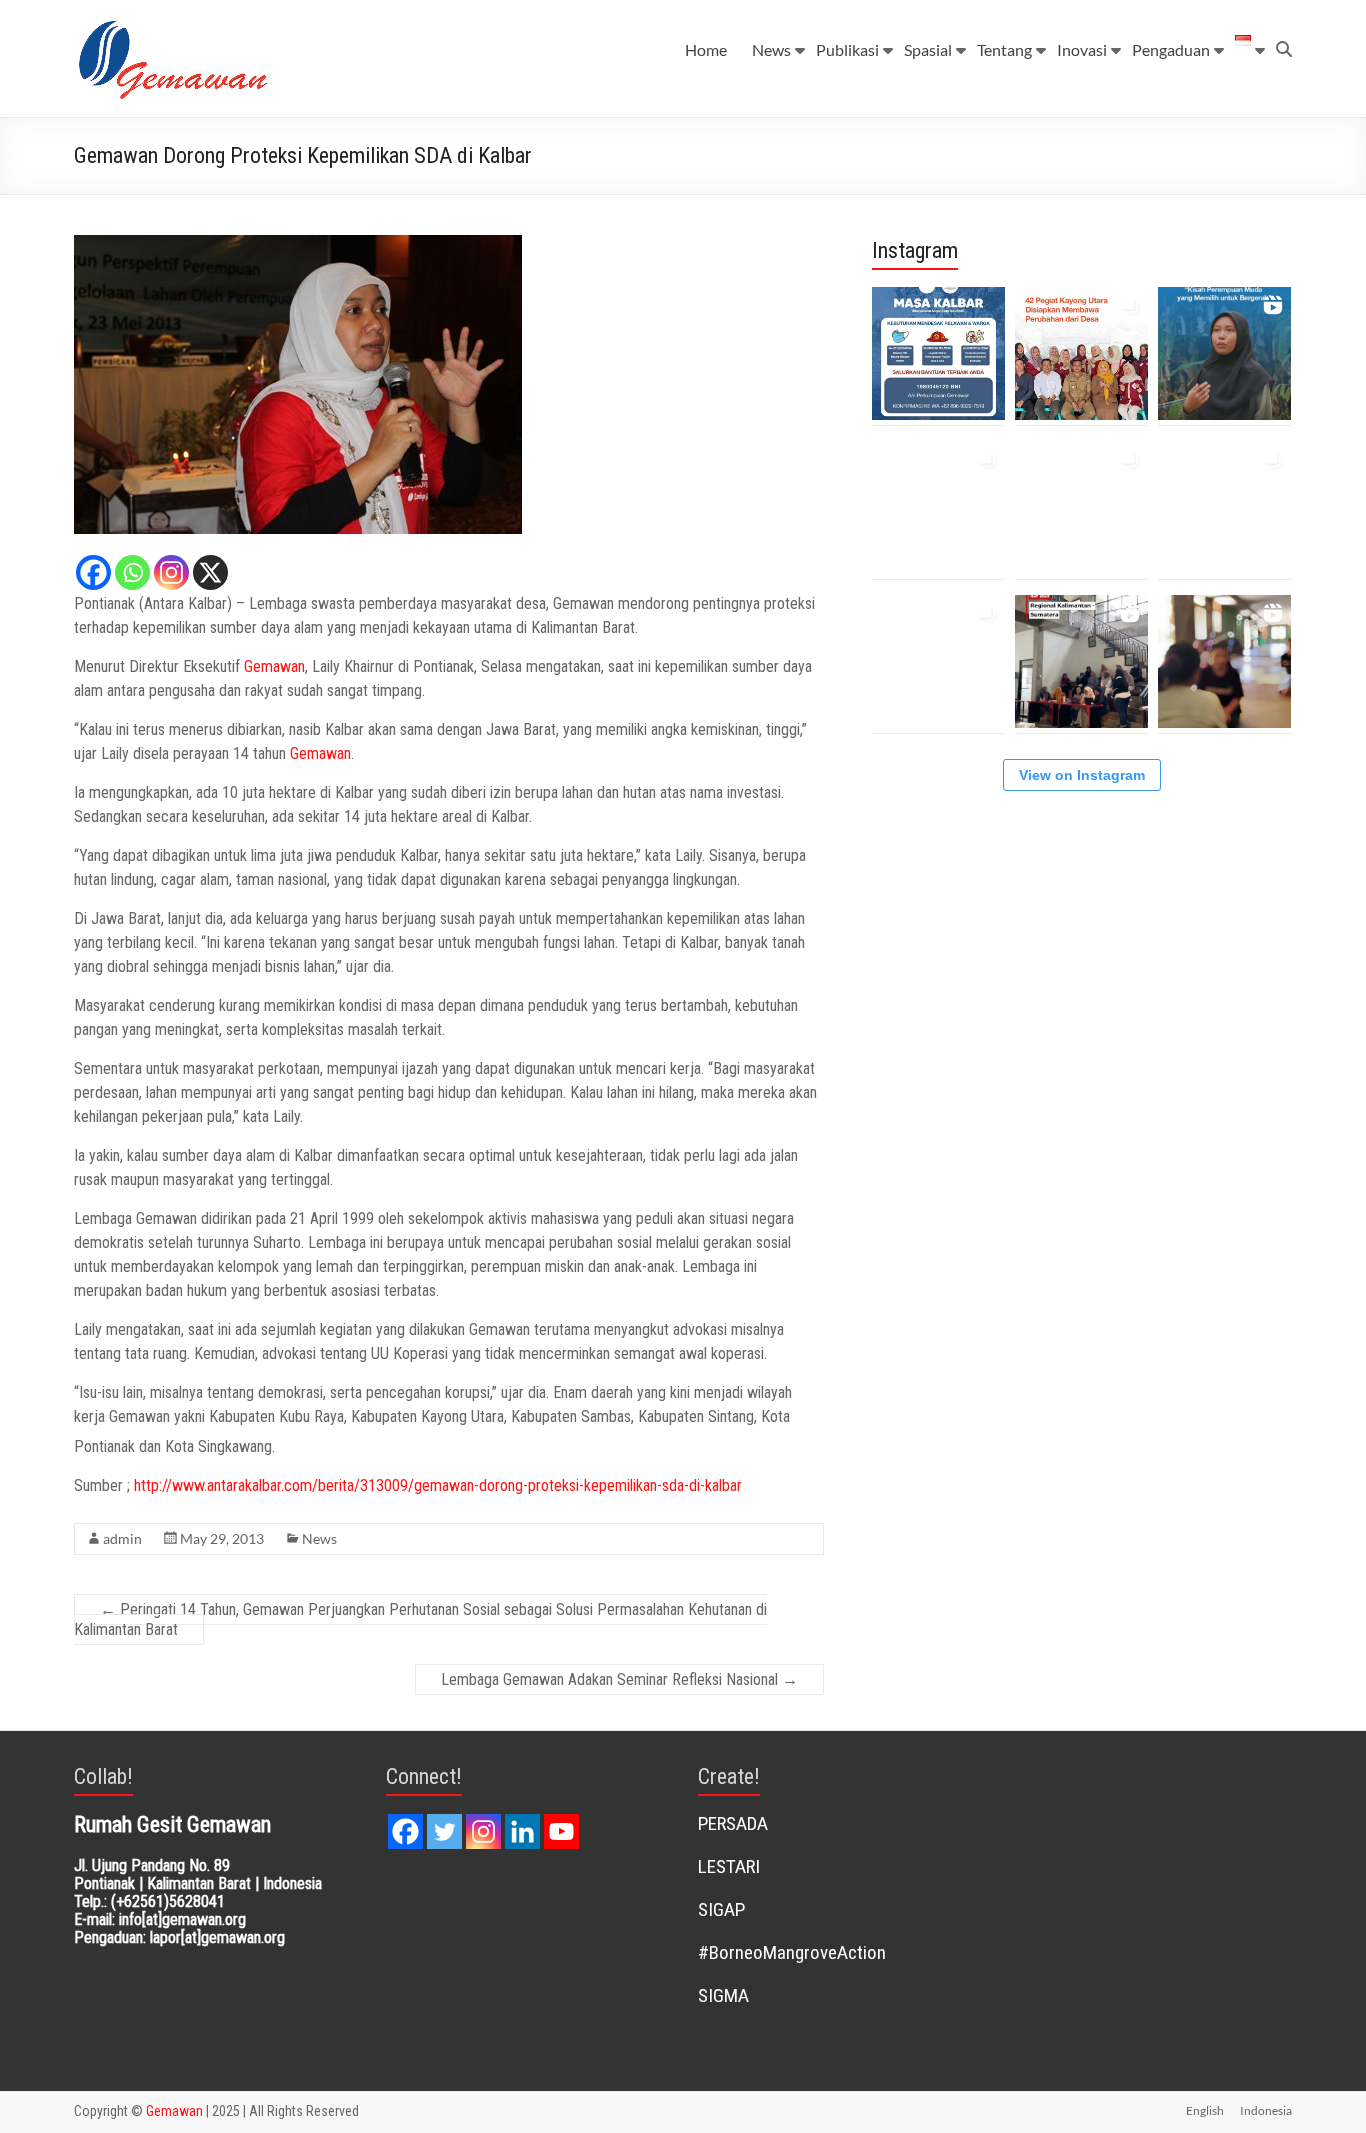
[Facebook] (93, 572)
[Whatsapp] (132, 572)
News (771, 49)
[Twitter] (444, 1831)
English (1205, 2110)
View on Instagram (1082, 775)
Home (706, 49)
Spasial (928, 49)
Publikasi (847, 49)
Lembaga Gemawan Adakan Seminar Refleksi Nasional (619, 1679)
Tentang (1004, 49)
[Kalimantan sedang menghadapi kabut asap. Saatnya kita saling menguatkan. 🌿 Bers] (938, 353)
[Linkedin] (522, 1831)
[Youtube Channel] (561, 1831)
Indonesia (1266, 2110)
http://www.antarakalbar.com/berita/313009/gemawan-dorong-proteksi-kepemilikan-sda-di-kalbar (438, 1485)
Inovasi (1082, 49)
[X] (210, 572)
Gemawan (274, 666)
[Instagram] (171, 572)
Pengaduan (1171, 49)
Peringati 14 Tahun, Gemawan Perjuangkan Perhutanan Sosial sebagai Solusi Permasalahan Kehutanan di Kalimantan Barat (420, 1619)
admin (122, 1538)
